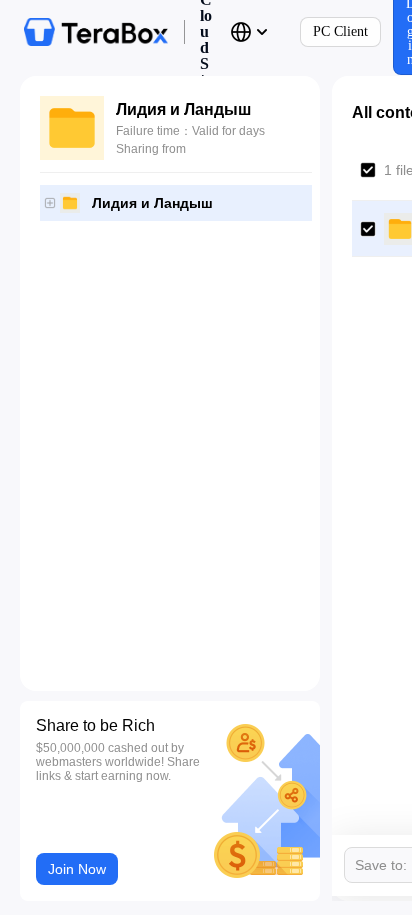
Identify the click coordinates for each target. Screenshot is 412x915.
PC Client (340, 31)
